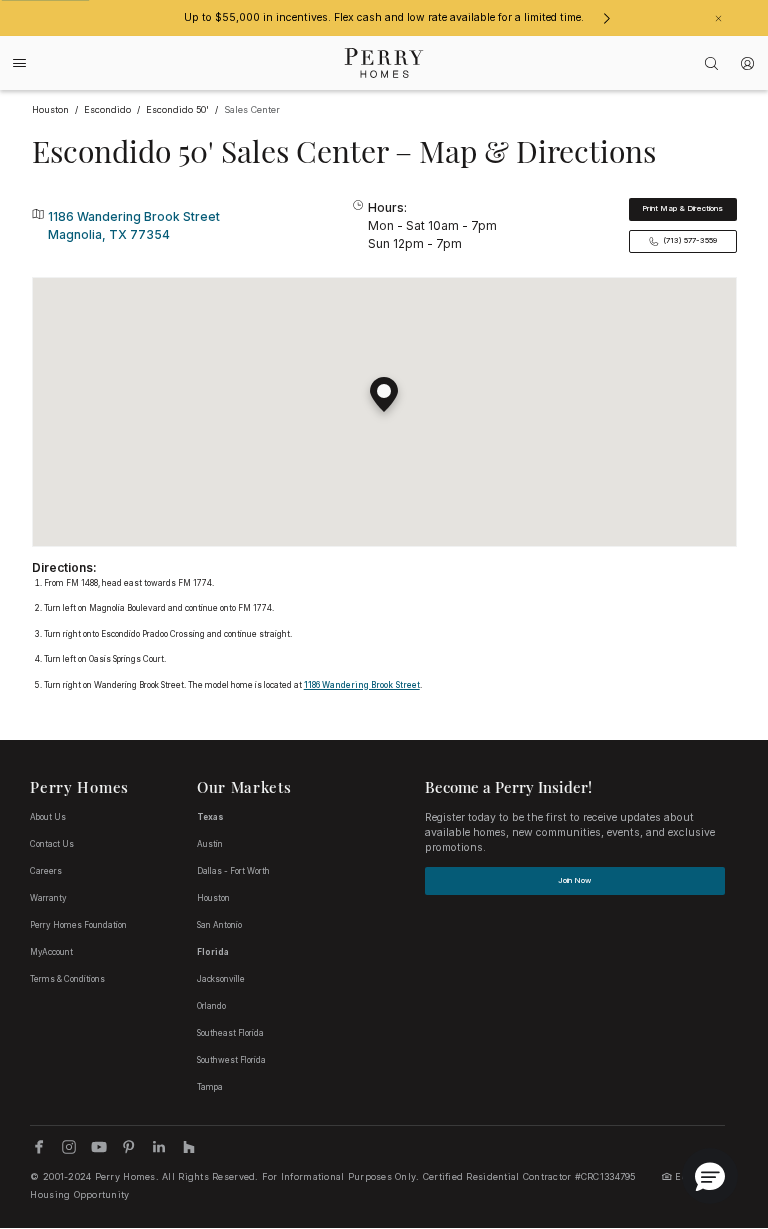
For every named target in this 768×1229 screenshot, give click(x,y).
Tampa (210, 1087)
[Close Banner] (718, 18)
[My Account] (748, 63)
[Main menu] (20, 63)
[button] (384, 386)
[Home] (384, 63)
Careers (46, 871)
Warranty (48, 898)
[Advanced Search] (712, 63)
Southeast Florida (230, 1033)
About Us (48, 817)
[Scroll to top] (708, 1104)
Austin (210, 844)
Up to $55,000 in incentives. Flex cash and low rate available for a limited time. (384, 17)
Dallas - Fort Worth (233, 871)
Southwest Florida (231, 1060)
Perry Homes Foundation (78, 925)
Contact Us (52, 844)
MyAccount (51, 952)
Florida (213, 952)
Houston (213, 898)
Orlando (211, 1006)
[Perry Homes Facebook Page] (39, 1147)
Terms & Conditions (67, 979)
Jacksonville (221, 979)
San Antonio (219, 925)
